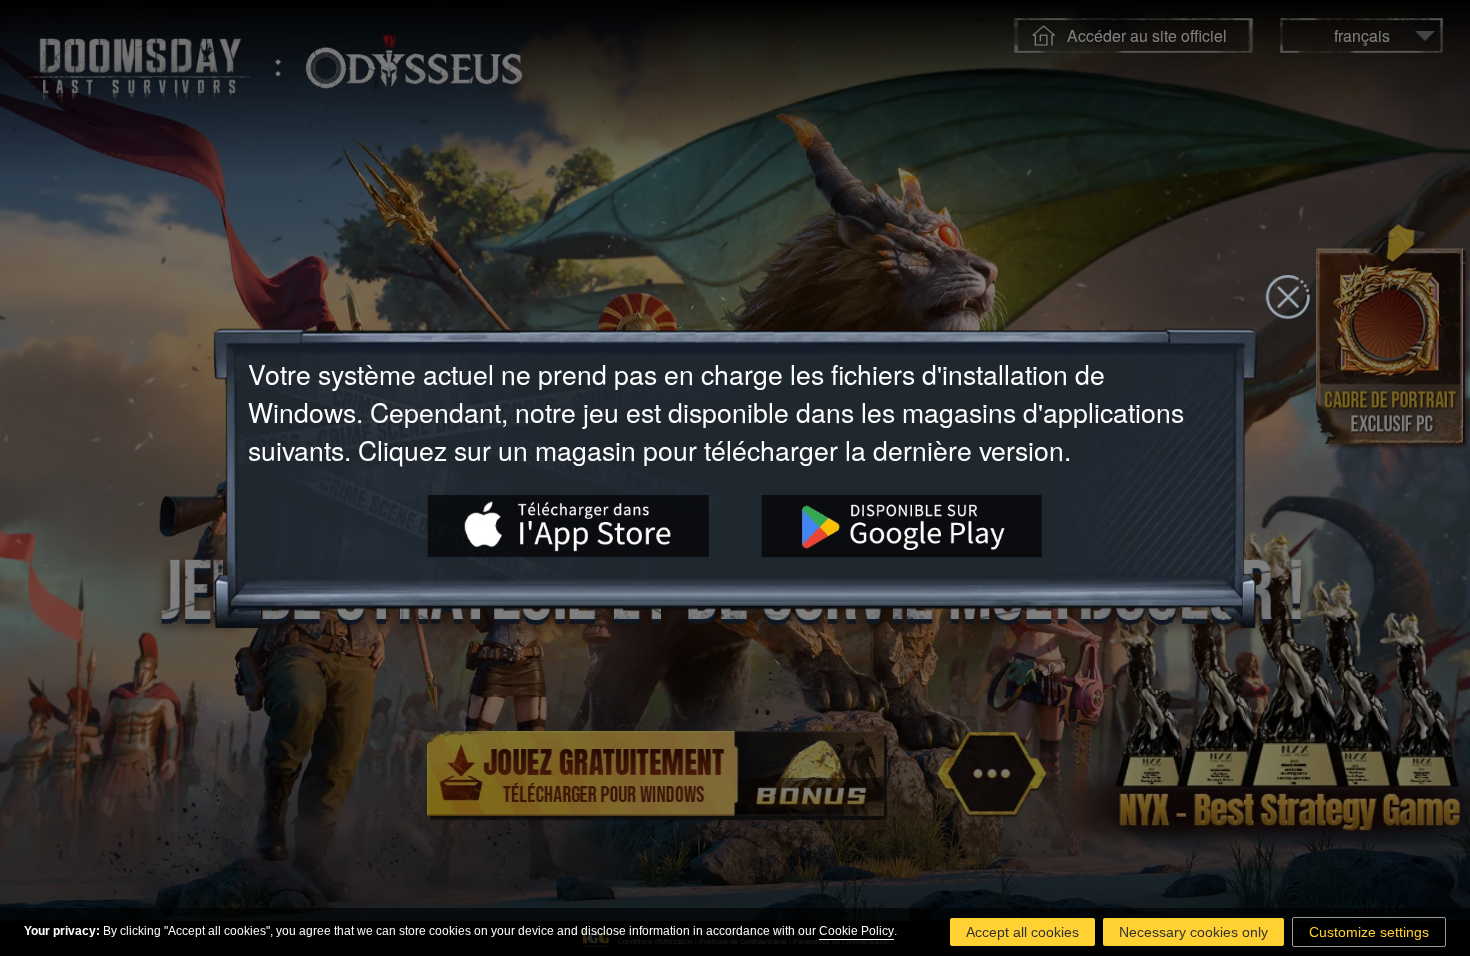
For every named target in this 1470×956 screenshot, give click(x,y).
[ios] (568, 526)
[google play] (902, 526)
